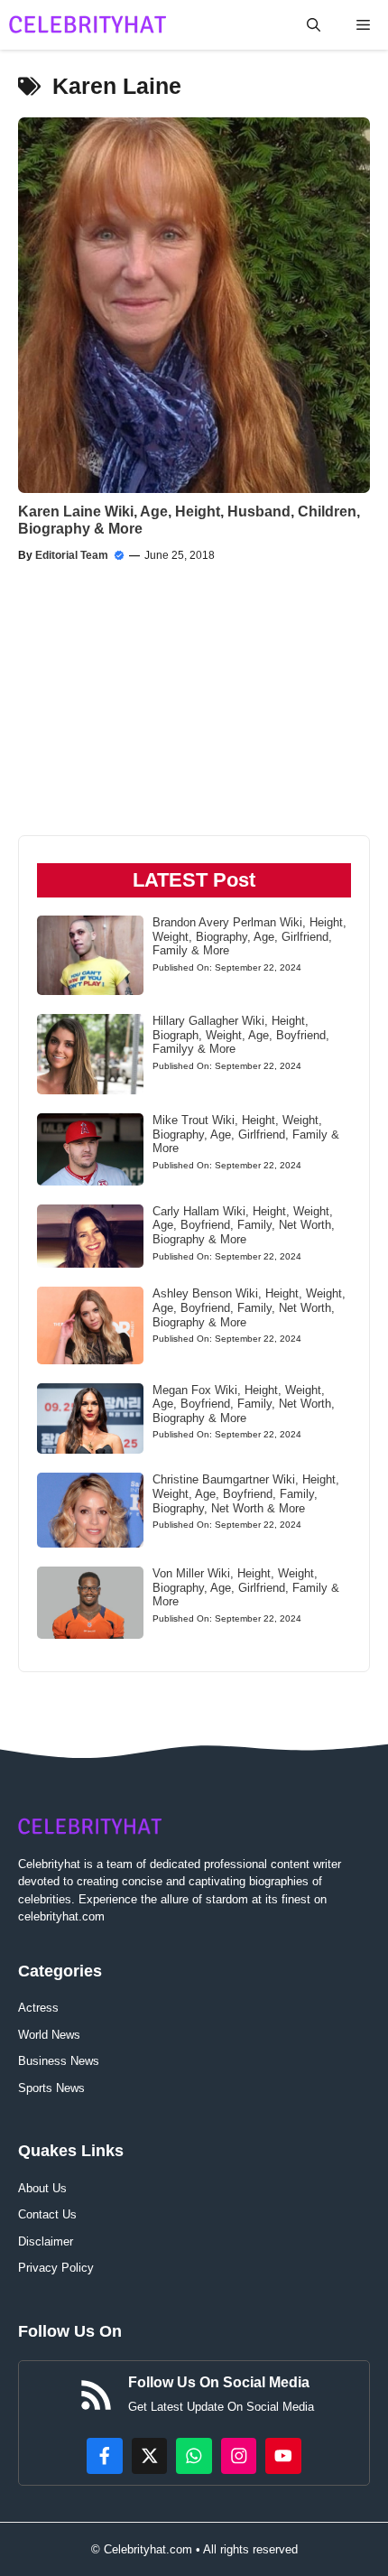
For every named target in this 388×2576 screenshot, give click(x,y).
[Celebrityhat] (88, 25)
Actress (38, 2008)
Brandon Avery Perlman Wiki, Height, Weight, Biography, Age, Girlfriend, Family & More (249, 936)
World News (49, 2035)
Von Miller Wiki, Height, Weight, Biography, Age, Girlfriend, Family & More (246, 1587)
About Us (42, 2188)
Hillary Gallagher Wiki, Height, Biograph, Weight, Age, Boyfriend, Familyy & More (241, 1035)
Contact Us (47, 2214)
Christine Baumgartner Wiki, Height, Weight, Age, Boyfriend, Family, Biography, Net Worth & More (246, 1493)
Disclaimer (46, 2241)
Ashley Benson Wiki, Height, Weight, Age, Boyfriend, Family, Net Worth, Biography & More (249, 1307)
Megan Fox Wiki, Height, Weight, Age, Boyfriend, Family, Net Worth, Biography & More (244, 1404)
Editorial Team (72, 555)
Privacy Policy (56, 2268)
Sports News (51, 2088)
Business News (59, 2061)
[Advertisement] (113, 717)
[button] (314, 25)
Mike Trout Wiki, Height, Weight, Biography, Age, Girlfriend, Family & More (246, 1134)
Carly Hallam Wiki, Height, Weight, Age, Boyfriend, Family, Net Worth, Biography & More (244, 1225)
